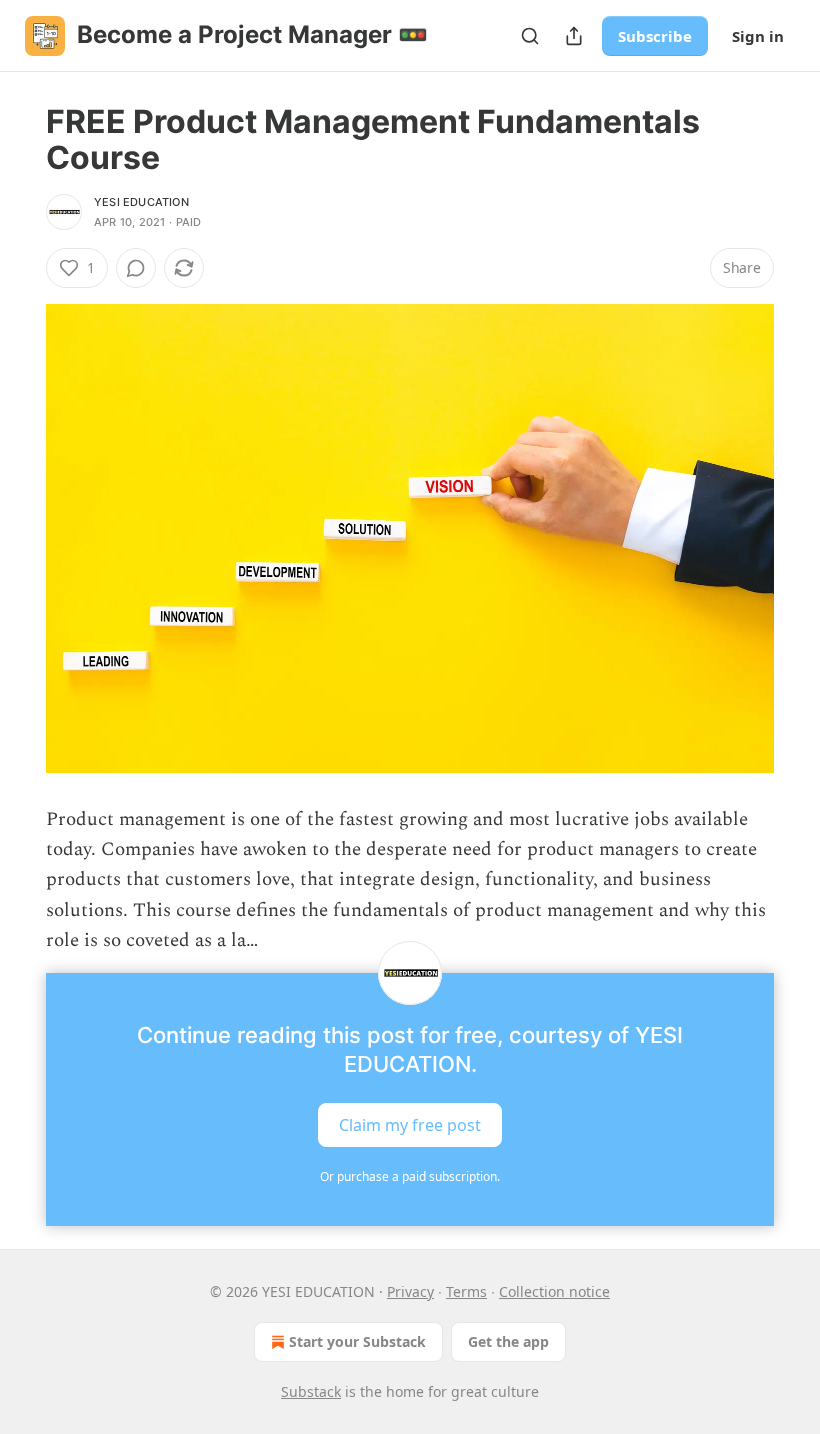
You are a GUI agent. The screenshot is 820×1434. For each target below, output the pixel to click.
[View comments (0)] (136, 268)
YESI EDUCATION (141, 202)
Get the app (508, 1341)
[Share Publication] (574, 36)
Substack (311, 1391)
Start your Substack (357, 1341)
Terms (466, 1291)
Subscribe (655, 36)
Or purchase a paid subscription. (410, 1176)
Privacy (410, 1291)
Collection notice (554, 1291)
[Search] (530, 36)
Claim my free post (410, 1124)
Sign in (758, 36)
